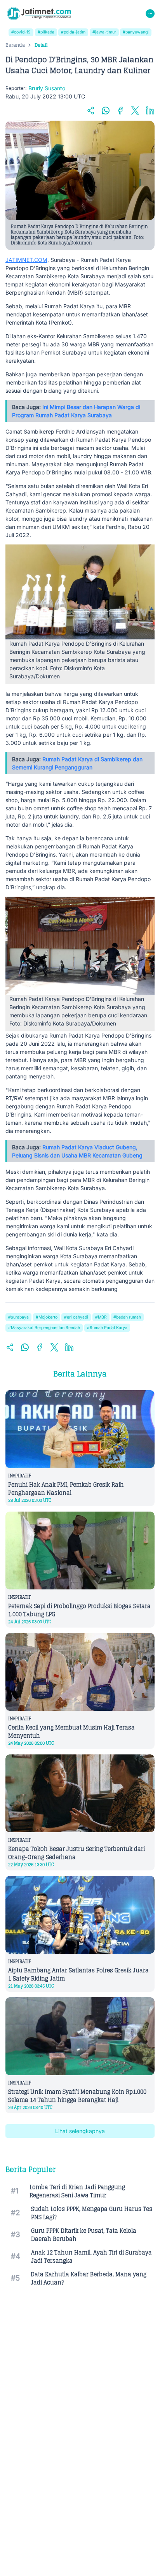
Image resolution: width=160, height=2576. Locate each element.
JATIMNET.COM (26, 260)
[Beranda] (39, 14)
